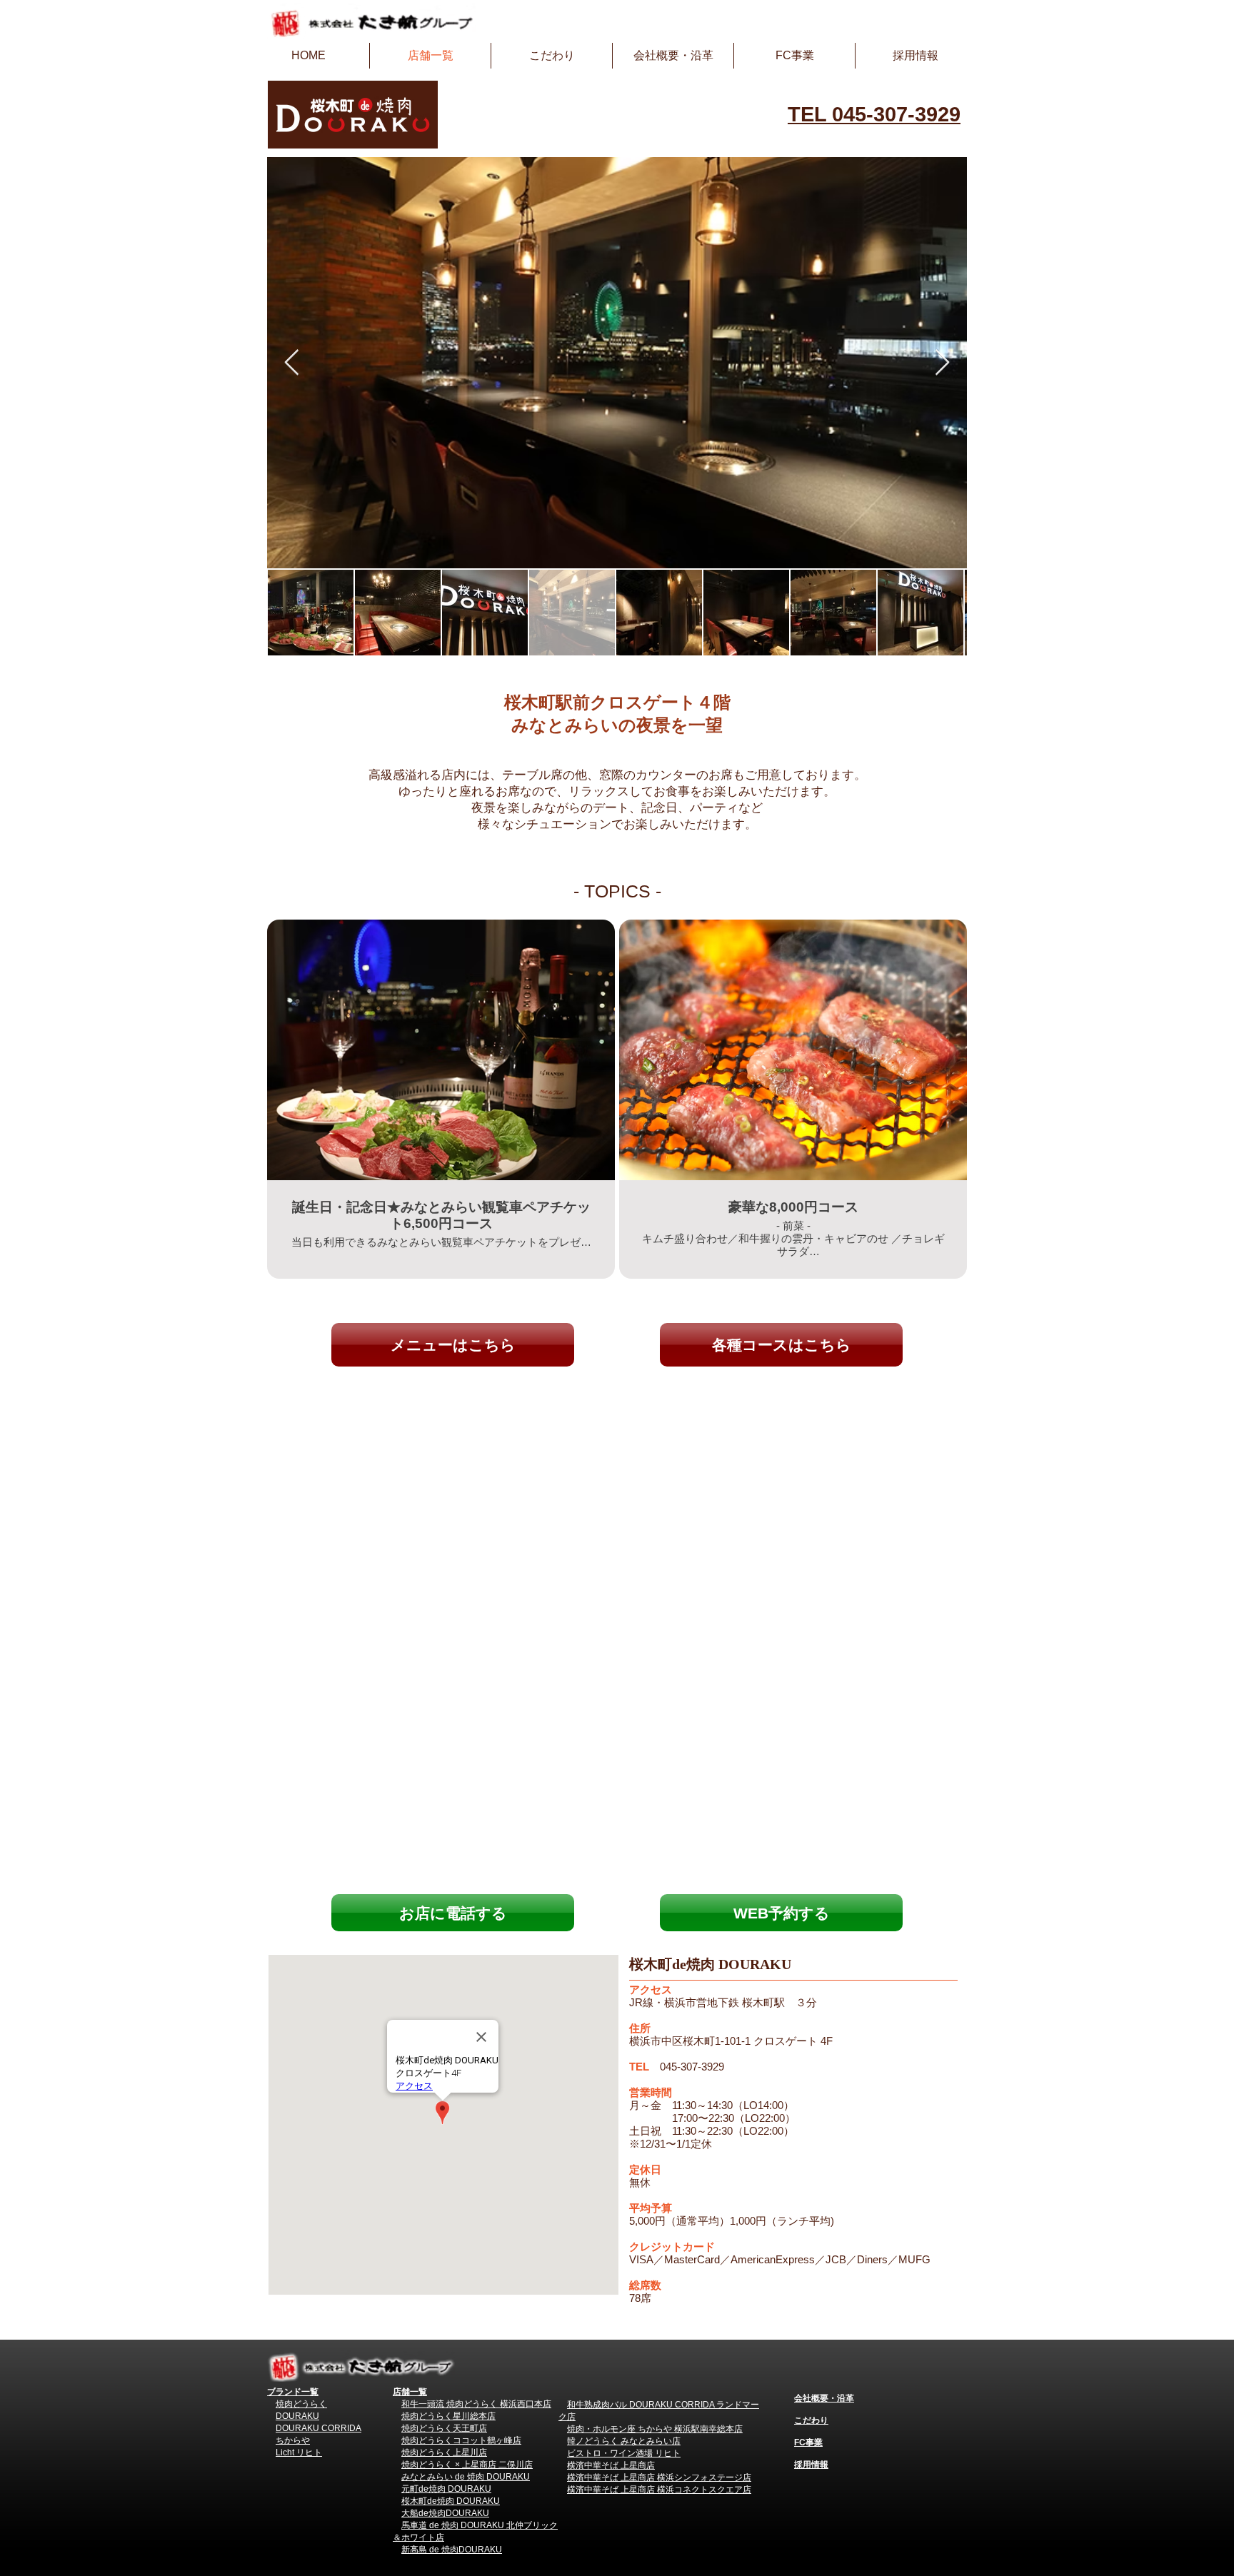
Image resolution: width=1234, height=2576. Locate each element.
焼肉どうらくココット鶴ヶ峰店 (461, 2440)
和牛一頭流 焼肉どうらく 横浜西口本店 (476, 2404)
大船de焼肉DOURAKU (445, 2513)
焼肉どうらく (301, 2404)
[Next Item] (942, 363)
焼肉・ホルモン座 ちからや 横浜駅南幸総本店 (655, 2429)
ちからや (293, 2440)
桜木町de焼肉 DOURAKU (451, 2501)
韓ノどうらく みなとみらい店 (624, 2441)
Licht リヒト (299, 2452)
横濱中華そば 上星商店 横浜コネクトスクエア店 (659, 2490)
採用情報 (811, 2465)
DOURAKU (297, 2416)
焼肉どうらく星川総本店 (448, 2416)
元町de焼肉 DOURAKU (446, 2489)
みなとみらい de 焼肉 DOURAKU (466, 2477)
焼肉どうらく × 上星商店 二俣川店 (467, 2465)
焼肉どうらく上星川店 (444, 2452)
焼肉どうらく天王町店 (444, 2428)
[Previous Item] (292, 363)
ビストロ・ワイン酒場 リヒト (624, 2453)
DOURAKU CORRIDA (318, 2428)
